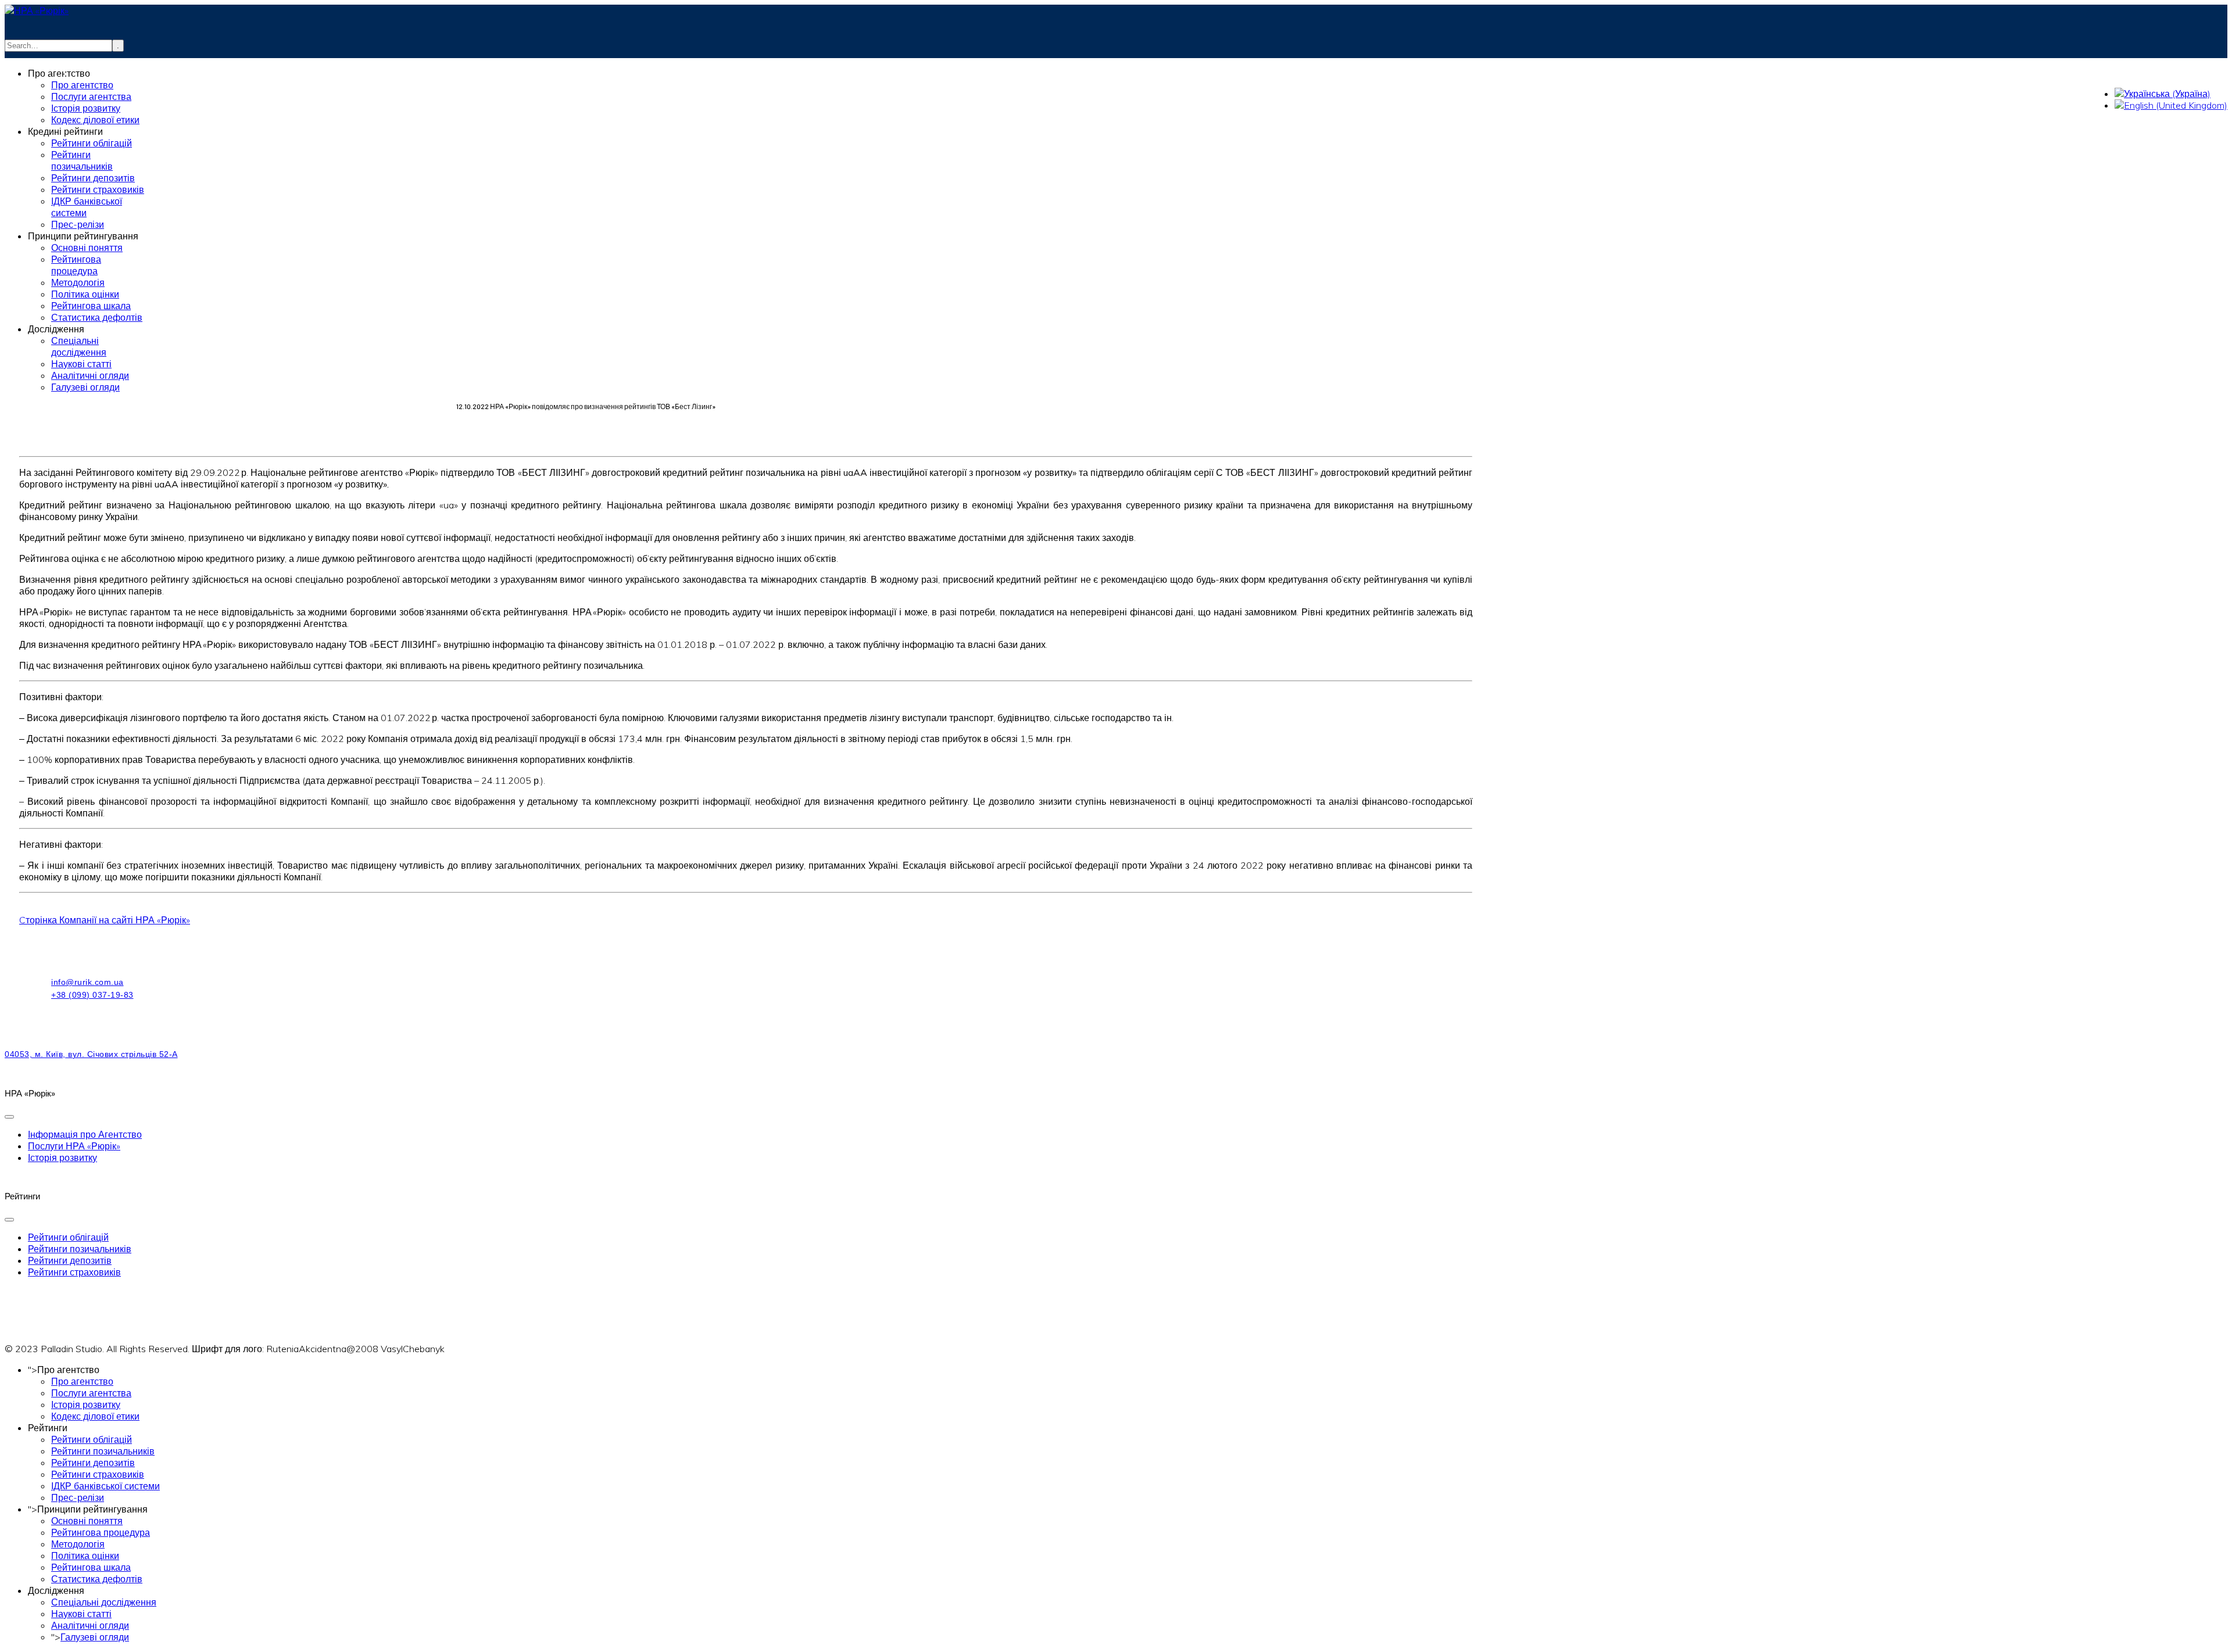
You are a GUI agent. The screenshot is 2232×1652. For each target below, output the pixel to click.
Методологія (78, 1544)
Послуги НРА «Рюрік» (74, 1146)
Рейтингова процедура (101, 1532)
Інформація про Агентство (85, 1134)
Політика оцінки (85, 1556)
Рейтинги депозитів (70, 1260)
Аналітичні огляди (90, 1625)
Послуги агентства (91, 1393)
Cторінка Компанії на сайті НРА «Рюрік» (105, 920)
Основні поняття (87, 1521)
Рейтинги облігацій (68, 1237)
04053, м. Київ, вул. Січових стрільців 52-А (91, 1054)
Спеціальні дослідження (104, 1602)
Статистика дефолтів (97, 1579)
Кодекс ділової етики (95, 1416)
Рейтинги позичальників (80, 1249)
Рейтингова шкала (91, 1567)
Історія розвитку (62, 1158)
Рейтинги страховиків (74, 1272)
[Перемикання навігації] (9, 1117)
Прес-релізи (78, 1497)
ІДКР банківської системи (105, 1486)
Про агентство (82, 1381)
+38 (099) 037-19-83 (144, 73)
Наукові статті (81, 1614)
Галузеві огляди (95, 1637)
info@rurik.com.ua (134, 62)
